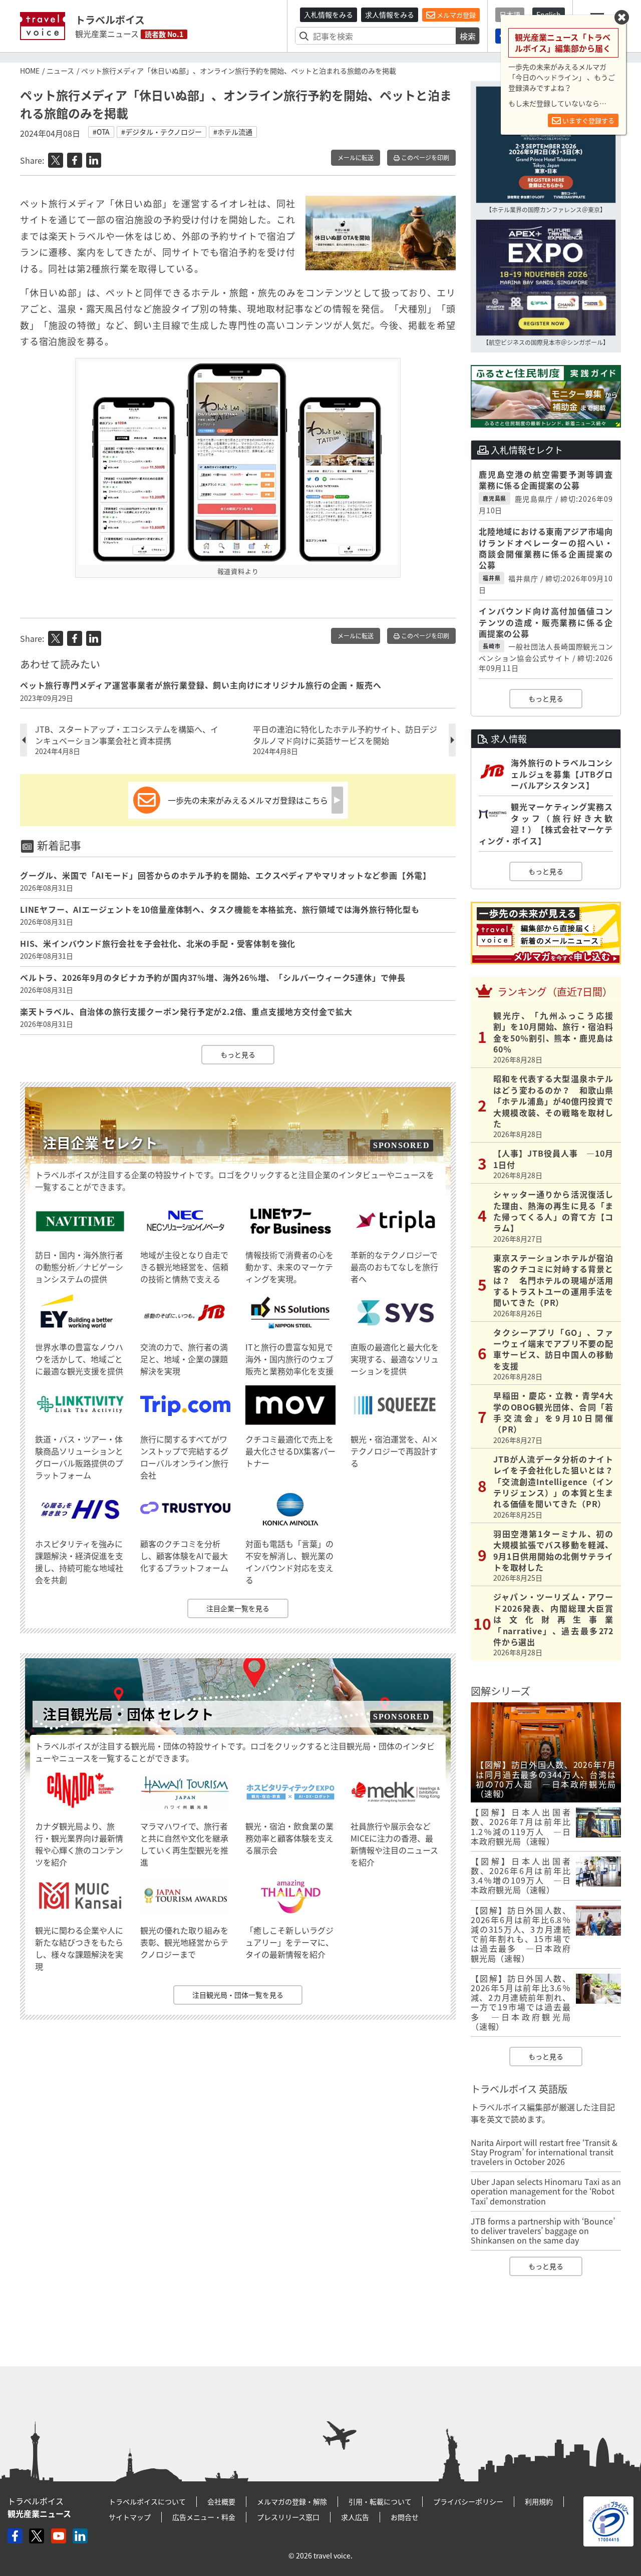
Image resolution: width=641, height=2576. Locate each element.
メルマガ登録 (455, 15)
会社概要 (221, 2501)
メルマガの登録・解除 (292, 2501)
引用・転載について (380, 2501)
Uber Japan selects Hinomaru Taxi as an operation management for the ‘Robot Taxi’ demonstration (546, 2191)
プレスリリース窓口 (288, 2517)
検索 (468, 36)
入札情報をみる (329, 15)
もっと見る (238, 1054)
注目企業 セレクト (100, 1143)
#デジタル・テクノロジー (162, 132)
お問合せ (405, 2517)
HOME (30, 71)
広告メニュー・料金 (204, 2517)
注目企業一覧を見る (238, 1608)
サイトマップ (130, 2517)
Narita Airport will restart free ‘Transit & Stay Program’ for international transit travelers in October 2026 (544, 2152)
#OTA (101, 132)
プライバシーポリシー (468, 2501)
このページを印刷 (424, 158)
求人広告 (355, 2517)
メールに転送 (356, 158)
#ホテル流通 (233, 132)
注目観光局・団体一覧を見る (238, 1995)
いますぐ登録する (588, 120)
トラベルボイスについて (147, 2501)
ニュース (60, 71)
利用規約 (539, 2501)
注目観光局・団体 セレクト (128, 1714)
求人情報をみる (390, 15)
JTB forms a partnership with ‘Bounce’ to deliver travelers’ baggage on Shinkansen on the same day (543, 2231)
